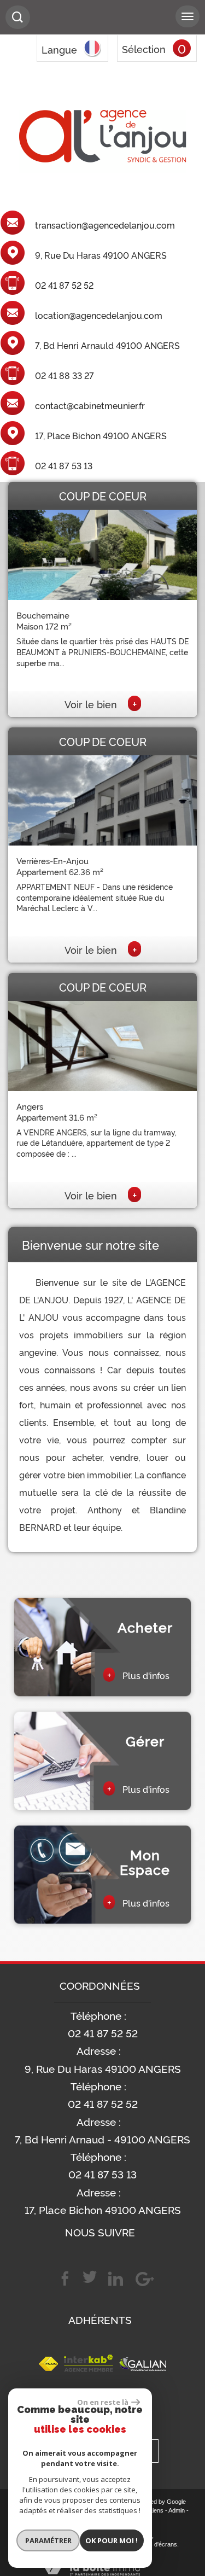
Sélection (144, 49)
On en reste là (103, 2402)
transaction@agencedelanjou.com (105, 225)
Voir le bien (101, 704)
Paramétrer (48, 2540)
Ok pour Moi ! (112, 2540)
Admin (177, 2510)
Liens (156, 2510)
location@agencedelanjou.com (99, 316)
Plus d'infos (138, 1675)
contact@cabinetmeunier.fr (90, 406)
